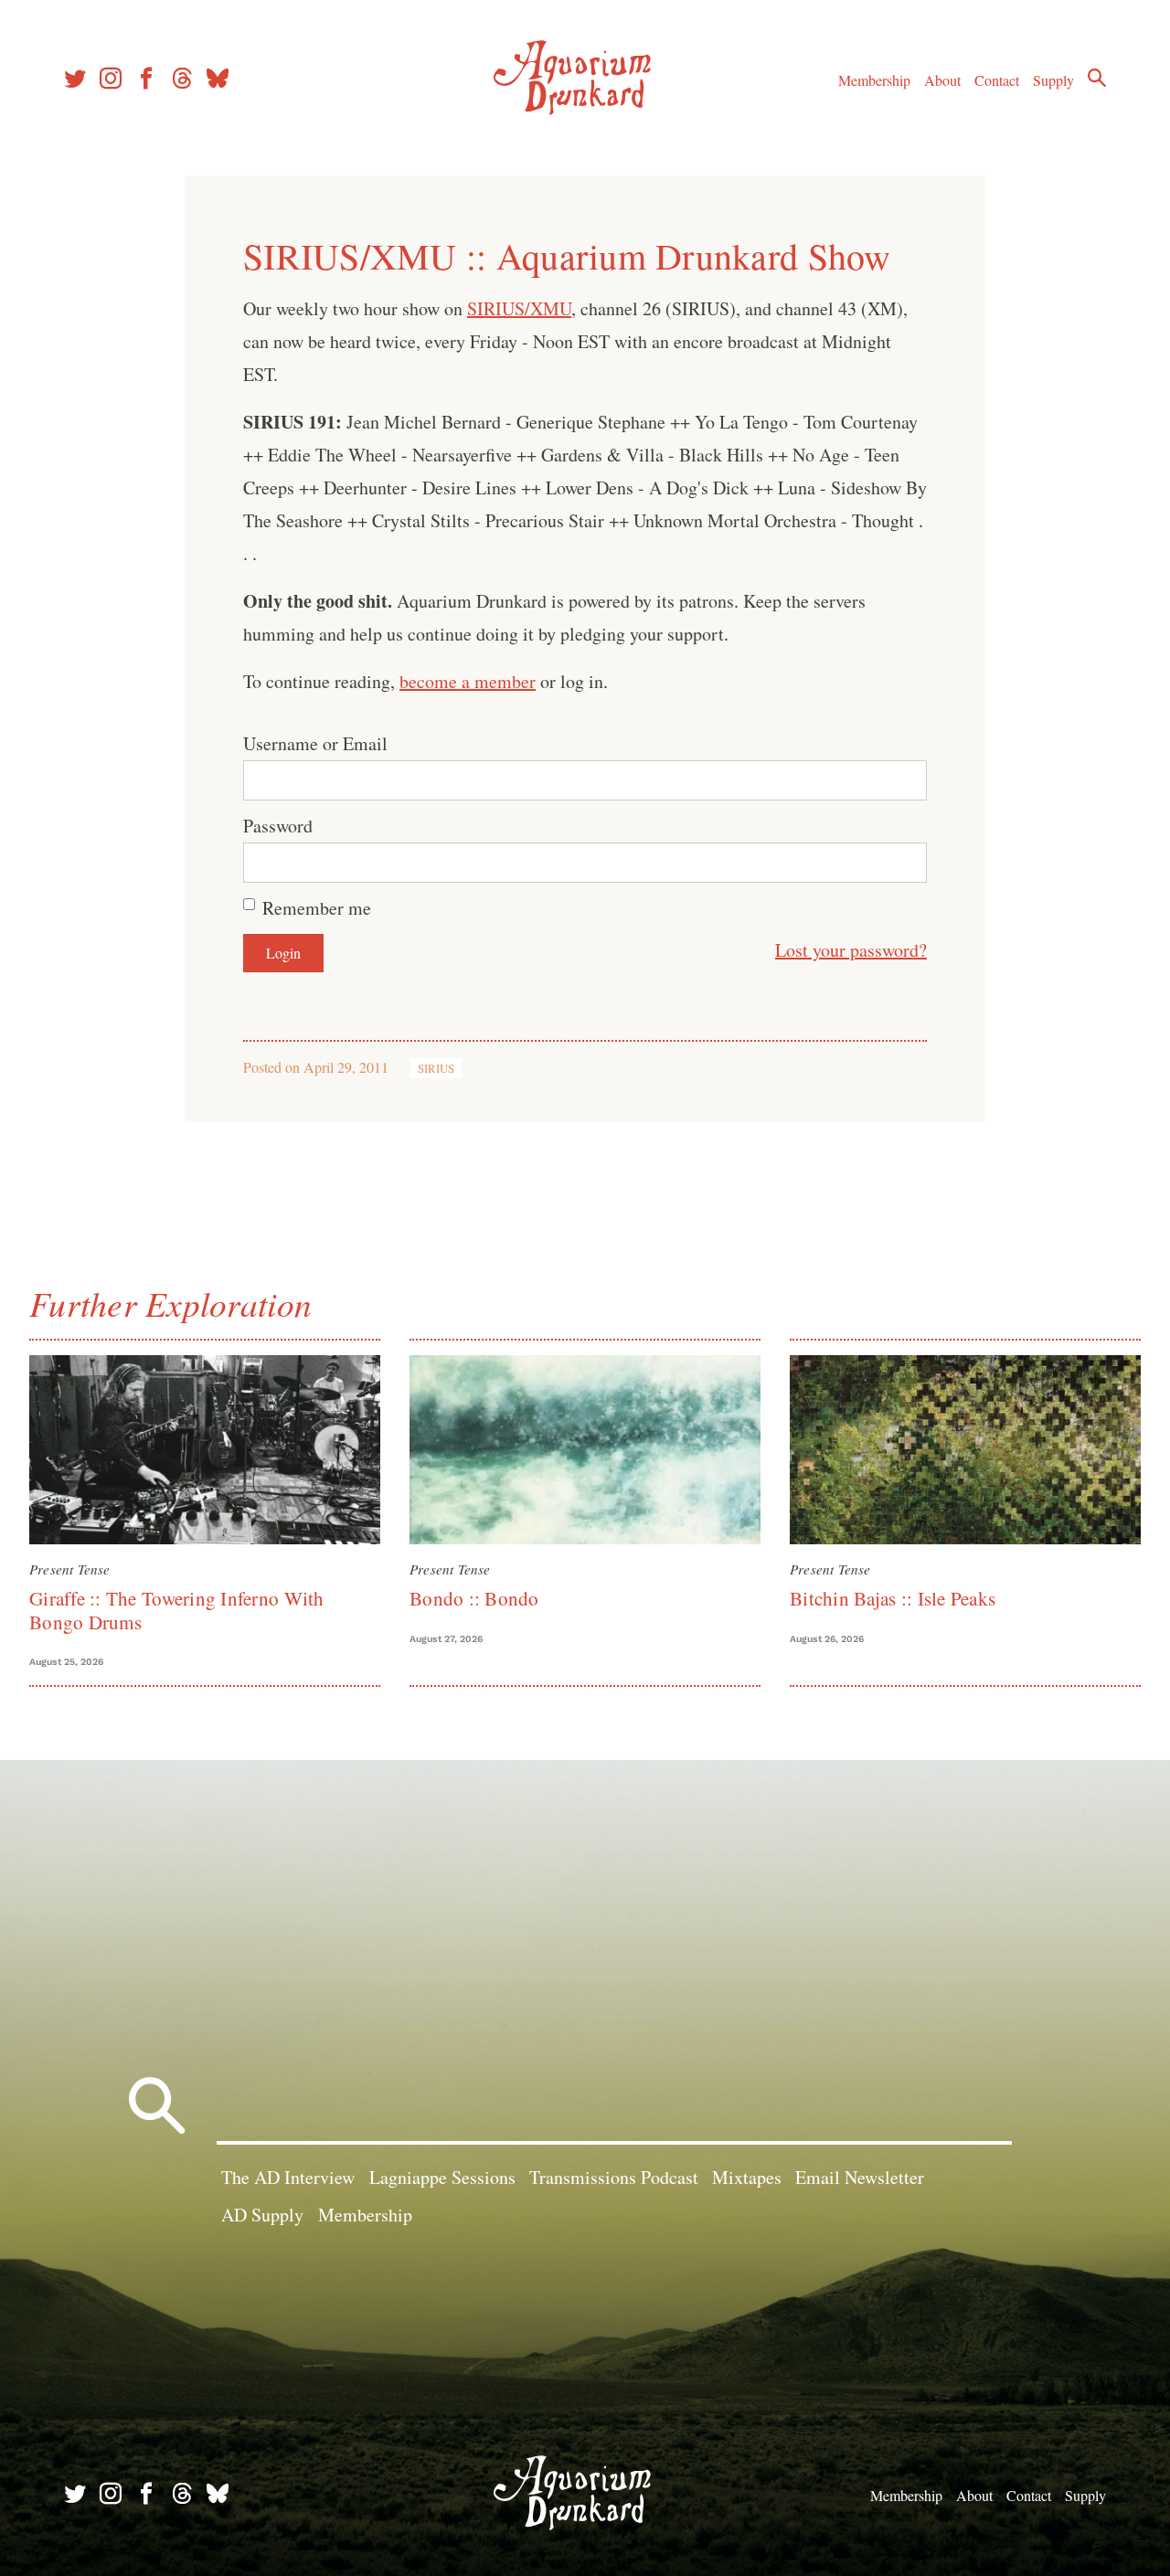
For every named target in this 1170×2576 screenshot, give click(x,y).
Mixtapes (747, 2177)
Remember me (317, 908)
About (942, 80)
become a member (468, 681)
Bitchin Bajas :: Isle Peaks (893, 1598)
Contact (997, 80)
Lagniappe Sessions (442, 2177)
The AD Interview (288, 2177)
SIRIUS (436, 1068)
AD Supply (262, 2215)
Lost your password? (851, 950)
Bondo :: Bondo (474, 1598)
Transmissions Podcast (614, 2177)
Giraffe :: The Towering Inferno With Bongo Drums (177, 1610)
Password (278, 826)
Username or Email (315, 743)
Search (1097, 78)
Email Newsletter (860, 2177)
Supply (1053, 80)
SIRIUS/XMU (519, 308)
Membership (874, 80)
